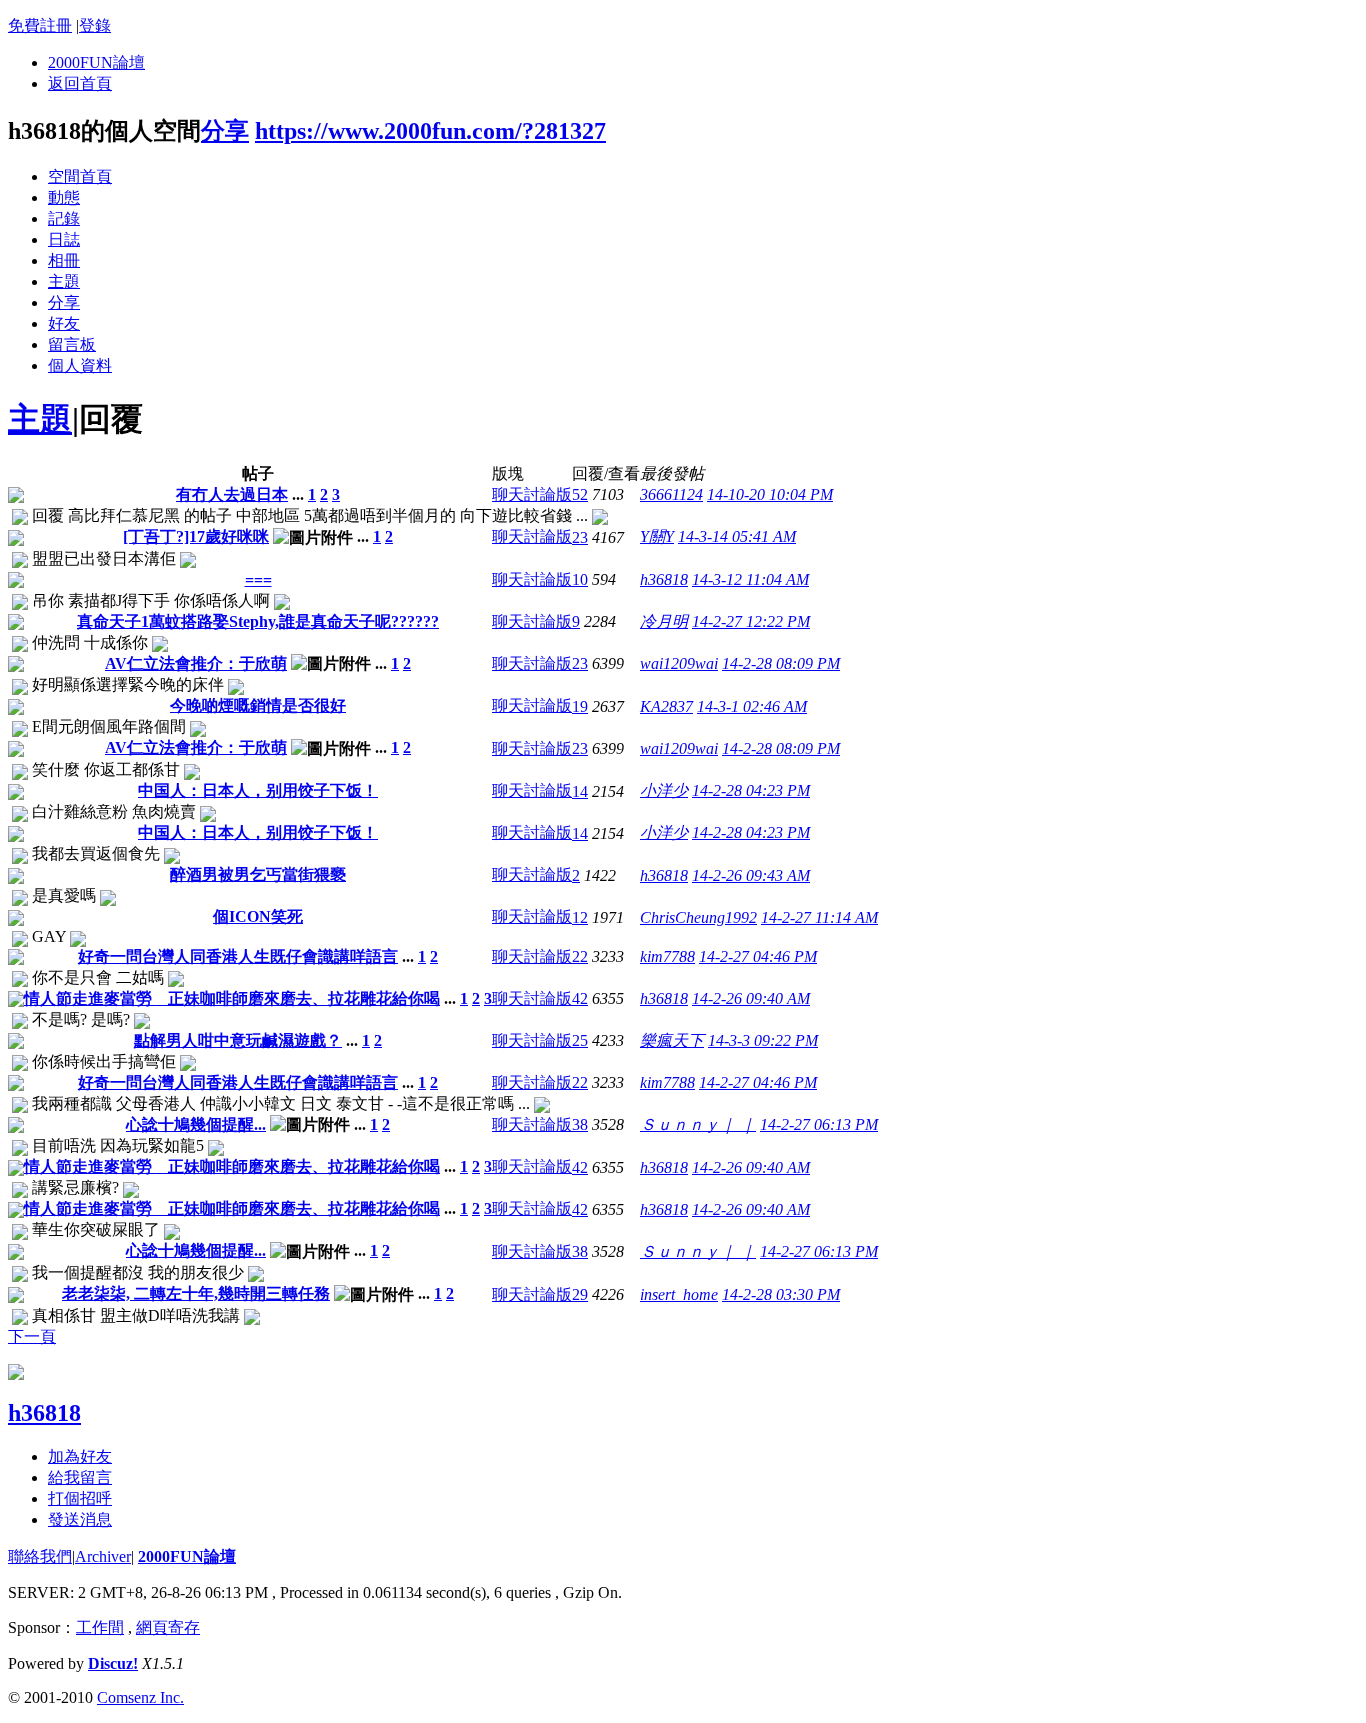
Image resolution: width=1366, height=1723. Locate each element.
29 (580, 1294)
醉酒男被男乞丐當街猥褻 (258, 874)
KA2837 (666, 706)
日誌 (64, 239)
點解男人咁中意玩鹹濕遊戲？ (238, 1040)
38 (580, 1124)
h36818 (664, 579)
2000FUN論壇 (96, 62)
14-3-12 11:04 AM (750, 579)
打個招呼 (80, 1498)
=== (258, 579)
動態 (64, 197)
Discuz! (113, 1663)
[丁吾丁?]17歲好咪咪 (196, 536)
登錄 (95, 25)
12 (580, 917)
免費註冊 (40, 25)
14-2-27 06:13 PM (819, 1124)
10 (580, 579)
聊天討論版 (532, 494)
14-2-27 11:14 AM (819, 917)
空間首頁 (80, 176)
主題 (64, 281)
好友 (64, 323)
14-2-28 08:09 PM (781, 663)
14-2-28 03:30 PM (781, 1294)
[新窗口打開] (16, 497)
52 (580, 494)
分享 (225, 131)
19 (580, 706)
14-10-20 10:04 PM (770, 494)
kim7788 (667, 956)
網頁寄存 (168, 1627)
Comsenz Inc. (140, 1697)
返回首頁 (80, 83)
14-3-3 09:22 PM (763, 1040)
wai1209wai (679, 663)
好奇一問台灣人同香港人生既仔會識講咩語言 (238, 956)
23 (580, 537)
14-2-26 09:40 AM (751, 998)
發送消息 (80, 1519)
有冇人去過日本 (232, 494)
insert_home (679, 1294)
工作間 (100, 1627)
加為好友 (80, 1456)
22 (580, 956)
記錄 (64, 218)
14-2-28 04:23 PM (751, 790)
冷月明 (664, 621)
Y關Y (657, 536)
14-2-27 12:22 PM (751, 621)
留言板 (72, 344)
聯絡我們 (40, 1556)
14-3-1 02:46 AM (752, 706)
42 (580, 998)
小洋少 (664, 790)
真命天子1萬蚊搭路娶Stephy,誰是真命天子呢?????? (258, 621)
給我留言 (80, 1477)
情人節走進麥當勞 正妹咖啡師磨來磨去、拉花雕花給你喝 (232, 998)
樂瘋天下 (672, 1040)
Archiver (103, 1556)
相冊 (64, 260)
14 (580, 791)
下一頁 (32, 1336)
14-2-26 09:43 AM (751, 875)
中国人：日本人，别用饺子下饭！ (258, 790)
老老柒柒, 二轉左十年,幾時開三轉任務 (196, 1293)
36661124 (671, 494)
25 (580, 1040)
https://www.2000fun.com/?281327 (430, 131)
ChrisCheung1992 (698, 917)
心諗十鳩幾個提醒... (196, 1124)
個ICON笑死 (258, 916)
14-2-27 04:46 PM (758, 956)
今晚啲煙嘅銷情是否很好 (258, 705)
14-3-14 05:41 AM (737, 536)
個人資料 (80, 365)
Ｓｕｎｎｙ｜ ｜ (698, 1124)
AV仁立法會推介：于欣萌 (196, 663)
